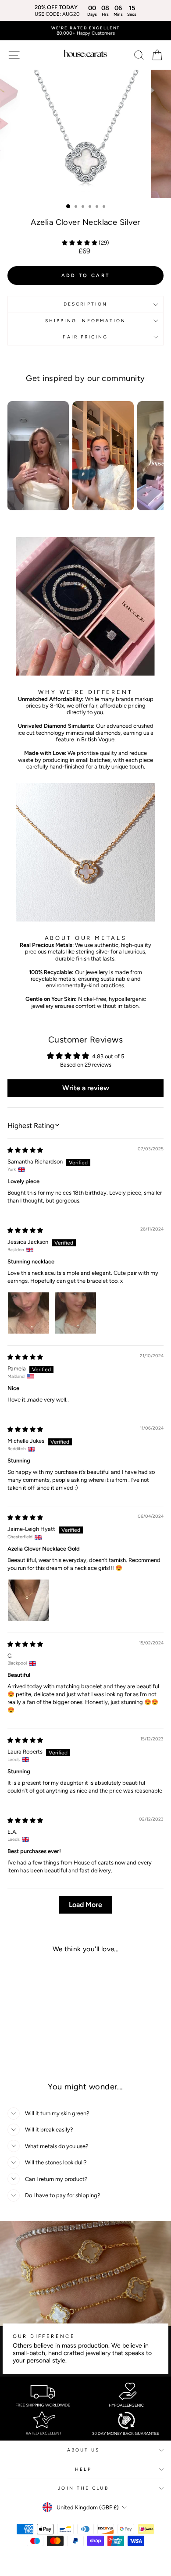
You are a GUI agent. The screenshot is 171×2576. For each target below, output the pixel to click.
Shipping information (86, 321)
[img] (25, 1150)
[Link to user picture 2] (75, 1313)
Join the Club (83, 2488)
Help (83, 2469)
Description (85, 304)
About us (84, 2450)
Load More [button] (85, 1905)
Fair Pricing (85, 337)
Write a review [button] (86, 1088)
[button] (80, 243)
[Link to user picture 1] (28, 1313)
